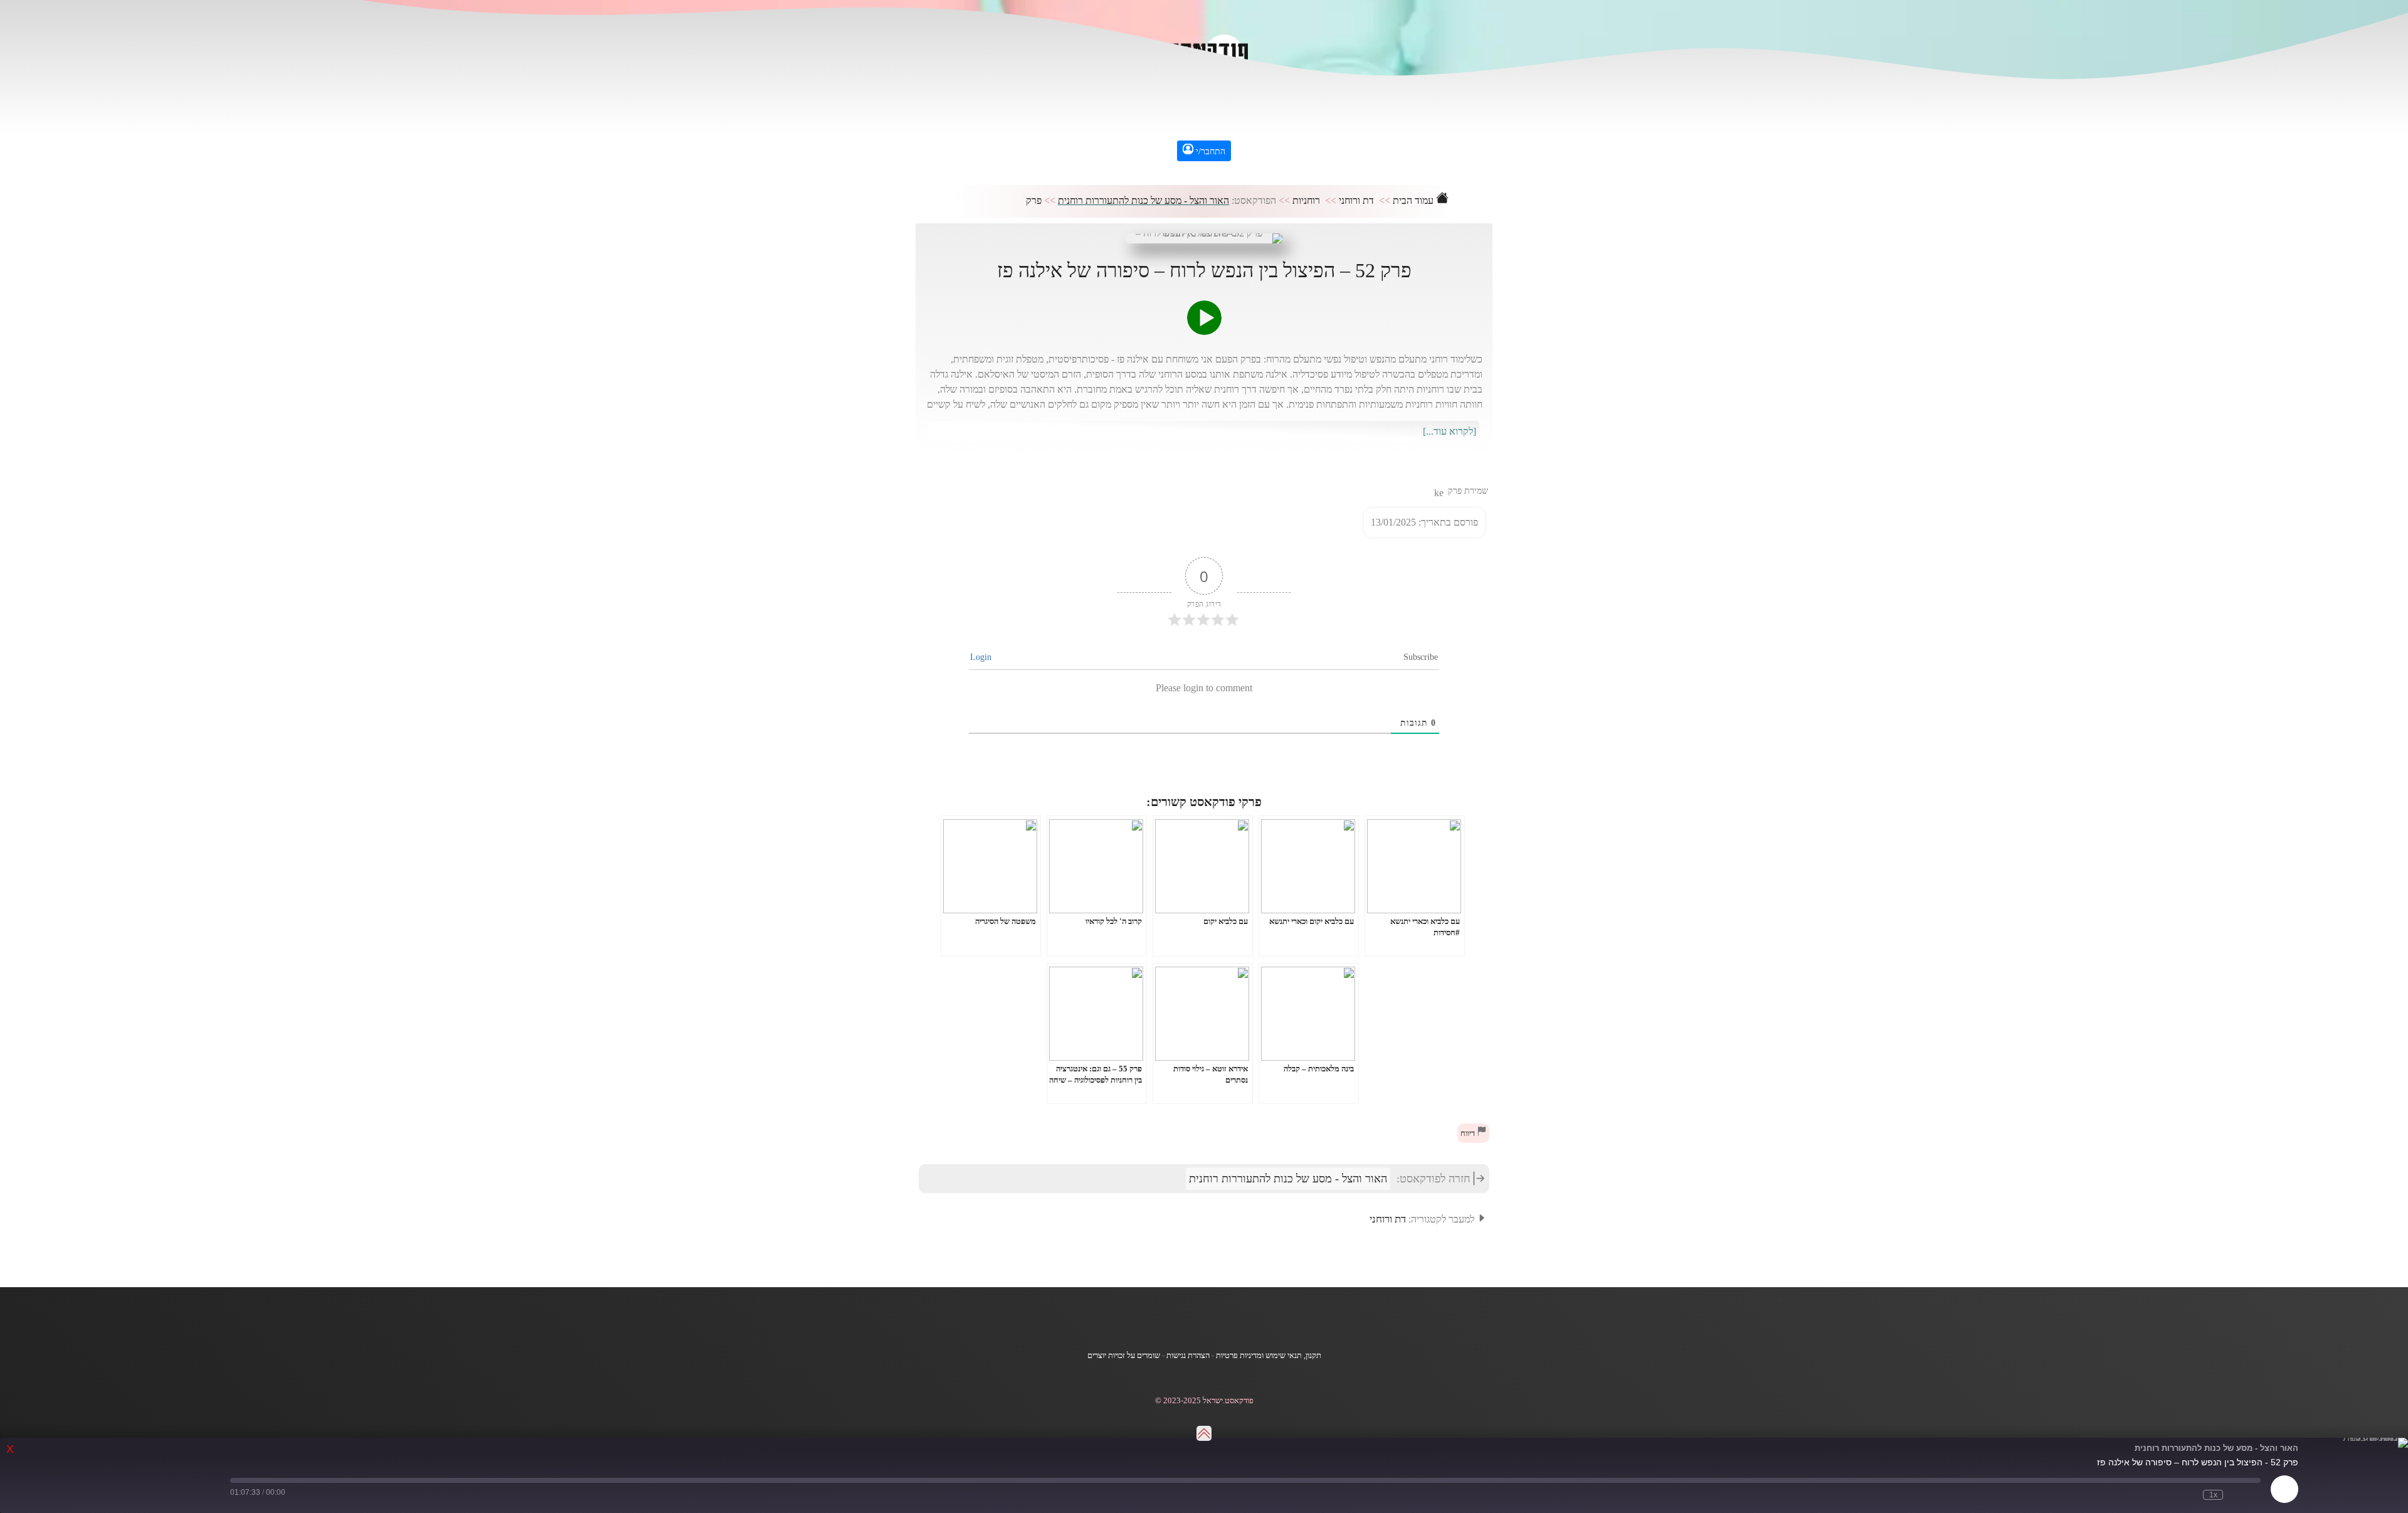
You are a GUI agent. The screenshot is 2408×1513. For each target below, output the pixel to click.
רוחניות (1306, 200)
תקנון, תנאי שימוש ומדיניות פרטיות (1269, 1356)
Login (982, 657)
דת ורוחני (1356, 200)
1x (2213, 1495)
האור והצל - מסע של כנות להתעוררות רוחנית (1143, 200)
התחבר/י (1209, 151)
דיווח (1469, 1133)
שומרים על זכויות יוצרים (1124, 1356)
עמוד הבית (1414, 200)
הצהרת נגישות (1188, 1356)
